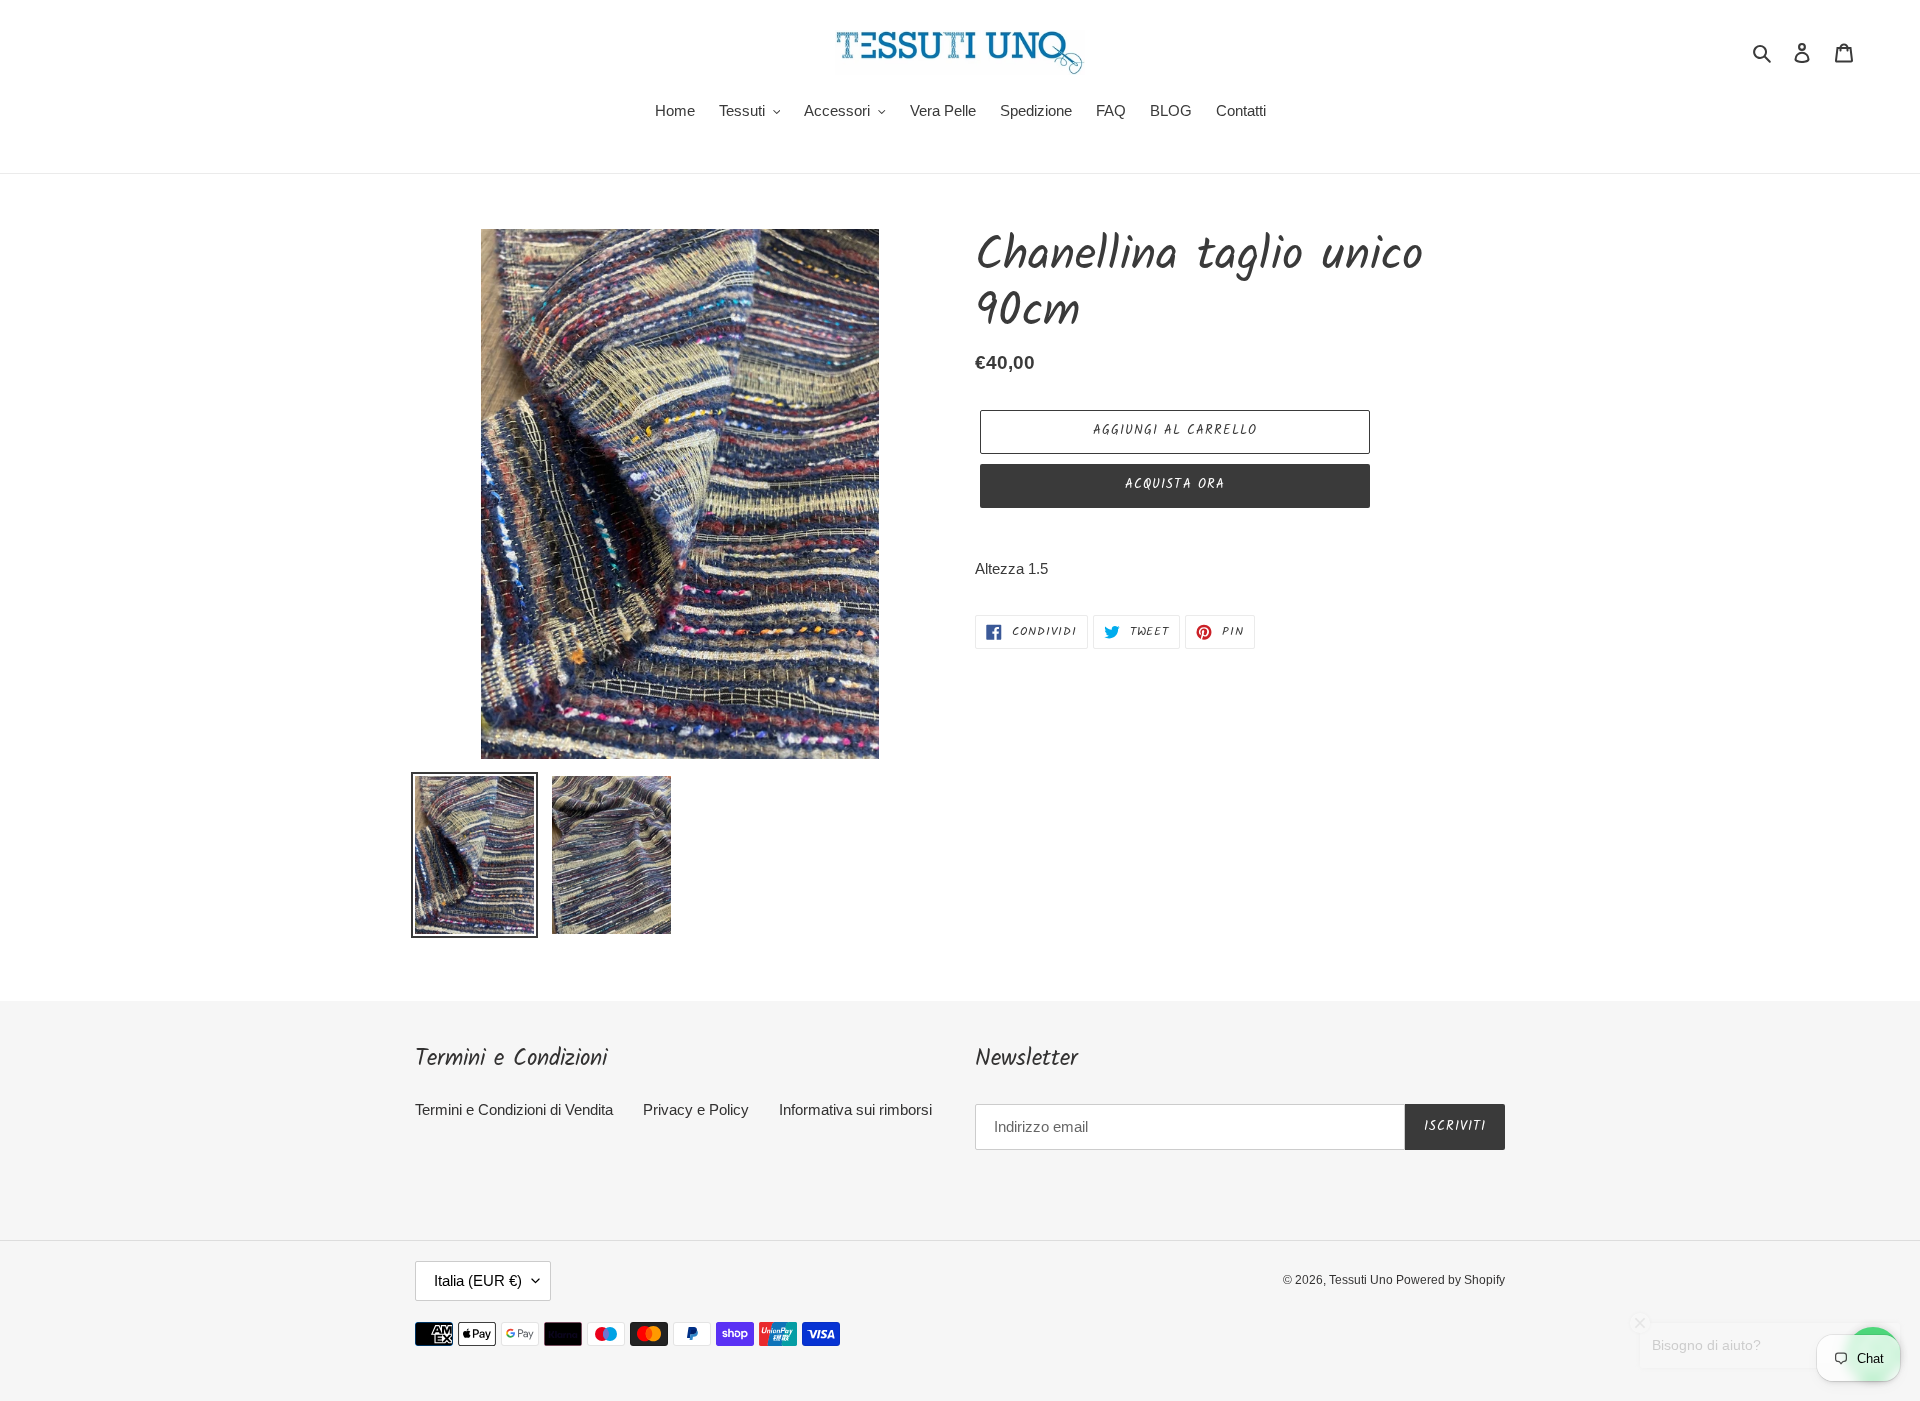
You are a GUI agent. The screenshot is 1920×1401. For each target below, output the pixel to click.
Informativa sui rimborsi (855, 1109)
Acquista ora (1174, 484)
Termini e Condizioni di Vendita (514, 1109)
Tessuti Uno (1362, 1280)
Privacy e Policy (696, 1109)
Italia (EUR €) (478, 1280)
